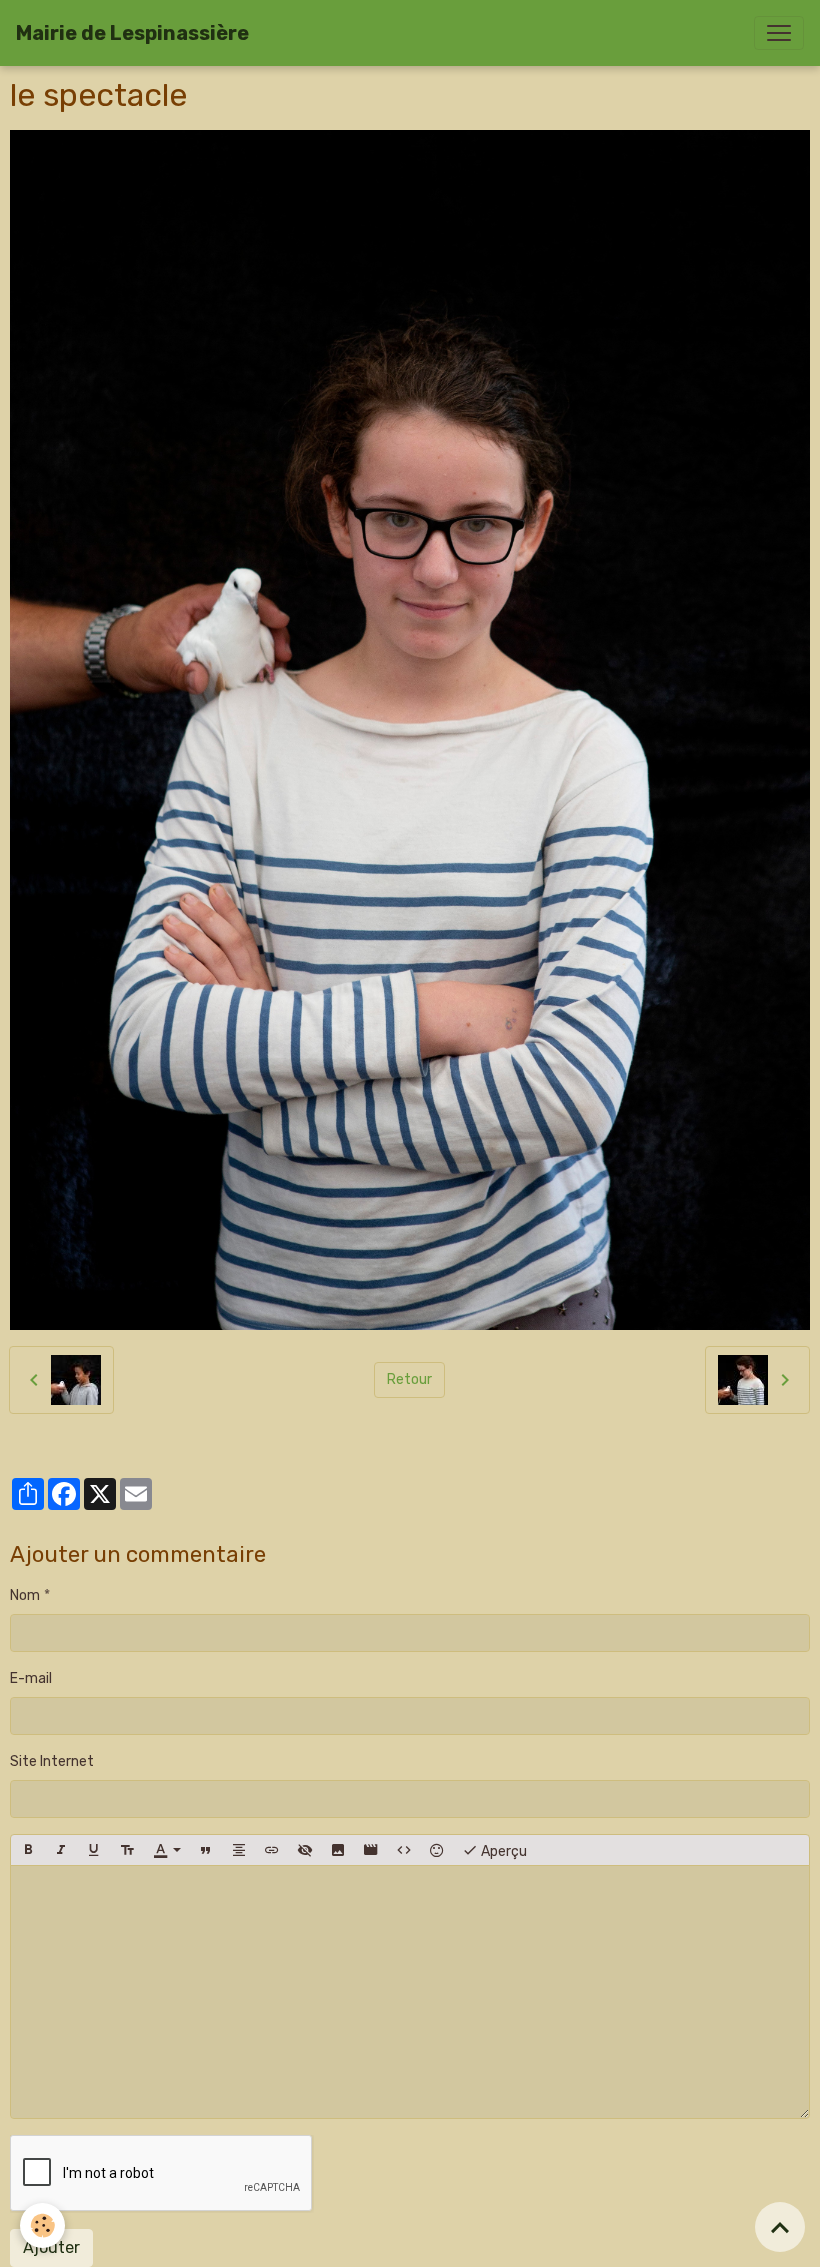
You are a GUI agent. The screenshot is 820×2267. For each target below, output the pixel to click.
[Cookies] (42, 2225)
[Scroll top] (780, 2227)
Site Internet (52, 1761)
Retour (409, 1379)
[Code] (404, 1850)
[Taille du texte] (127, 1850)
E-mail (31, 1678)
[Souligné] (94, 1850)
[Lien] (272, 1850)
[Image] (338, 1850)
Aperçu (502, 1851)
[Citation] (206, 1850)
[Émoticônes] (437, 1850)
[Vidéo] (371, 1850)
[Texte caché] (305, 1850)
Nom (25, 1595)
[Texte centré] (239, 1850)
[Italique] (61, 1850)
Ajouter (51, 2247)
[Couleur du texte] (167, 1850)
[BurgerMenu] (779, 33)
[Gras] (28, 1850)
